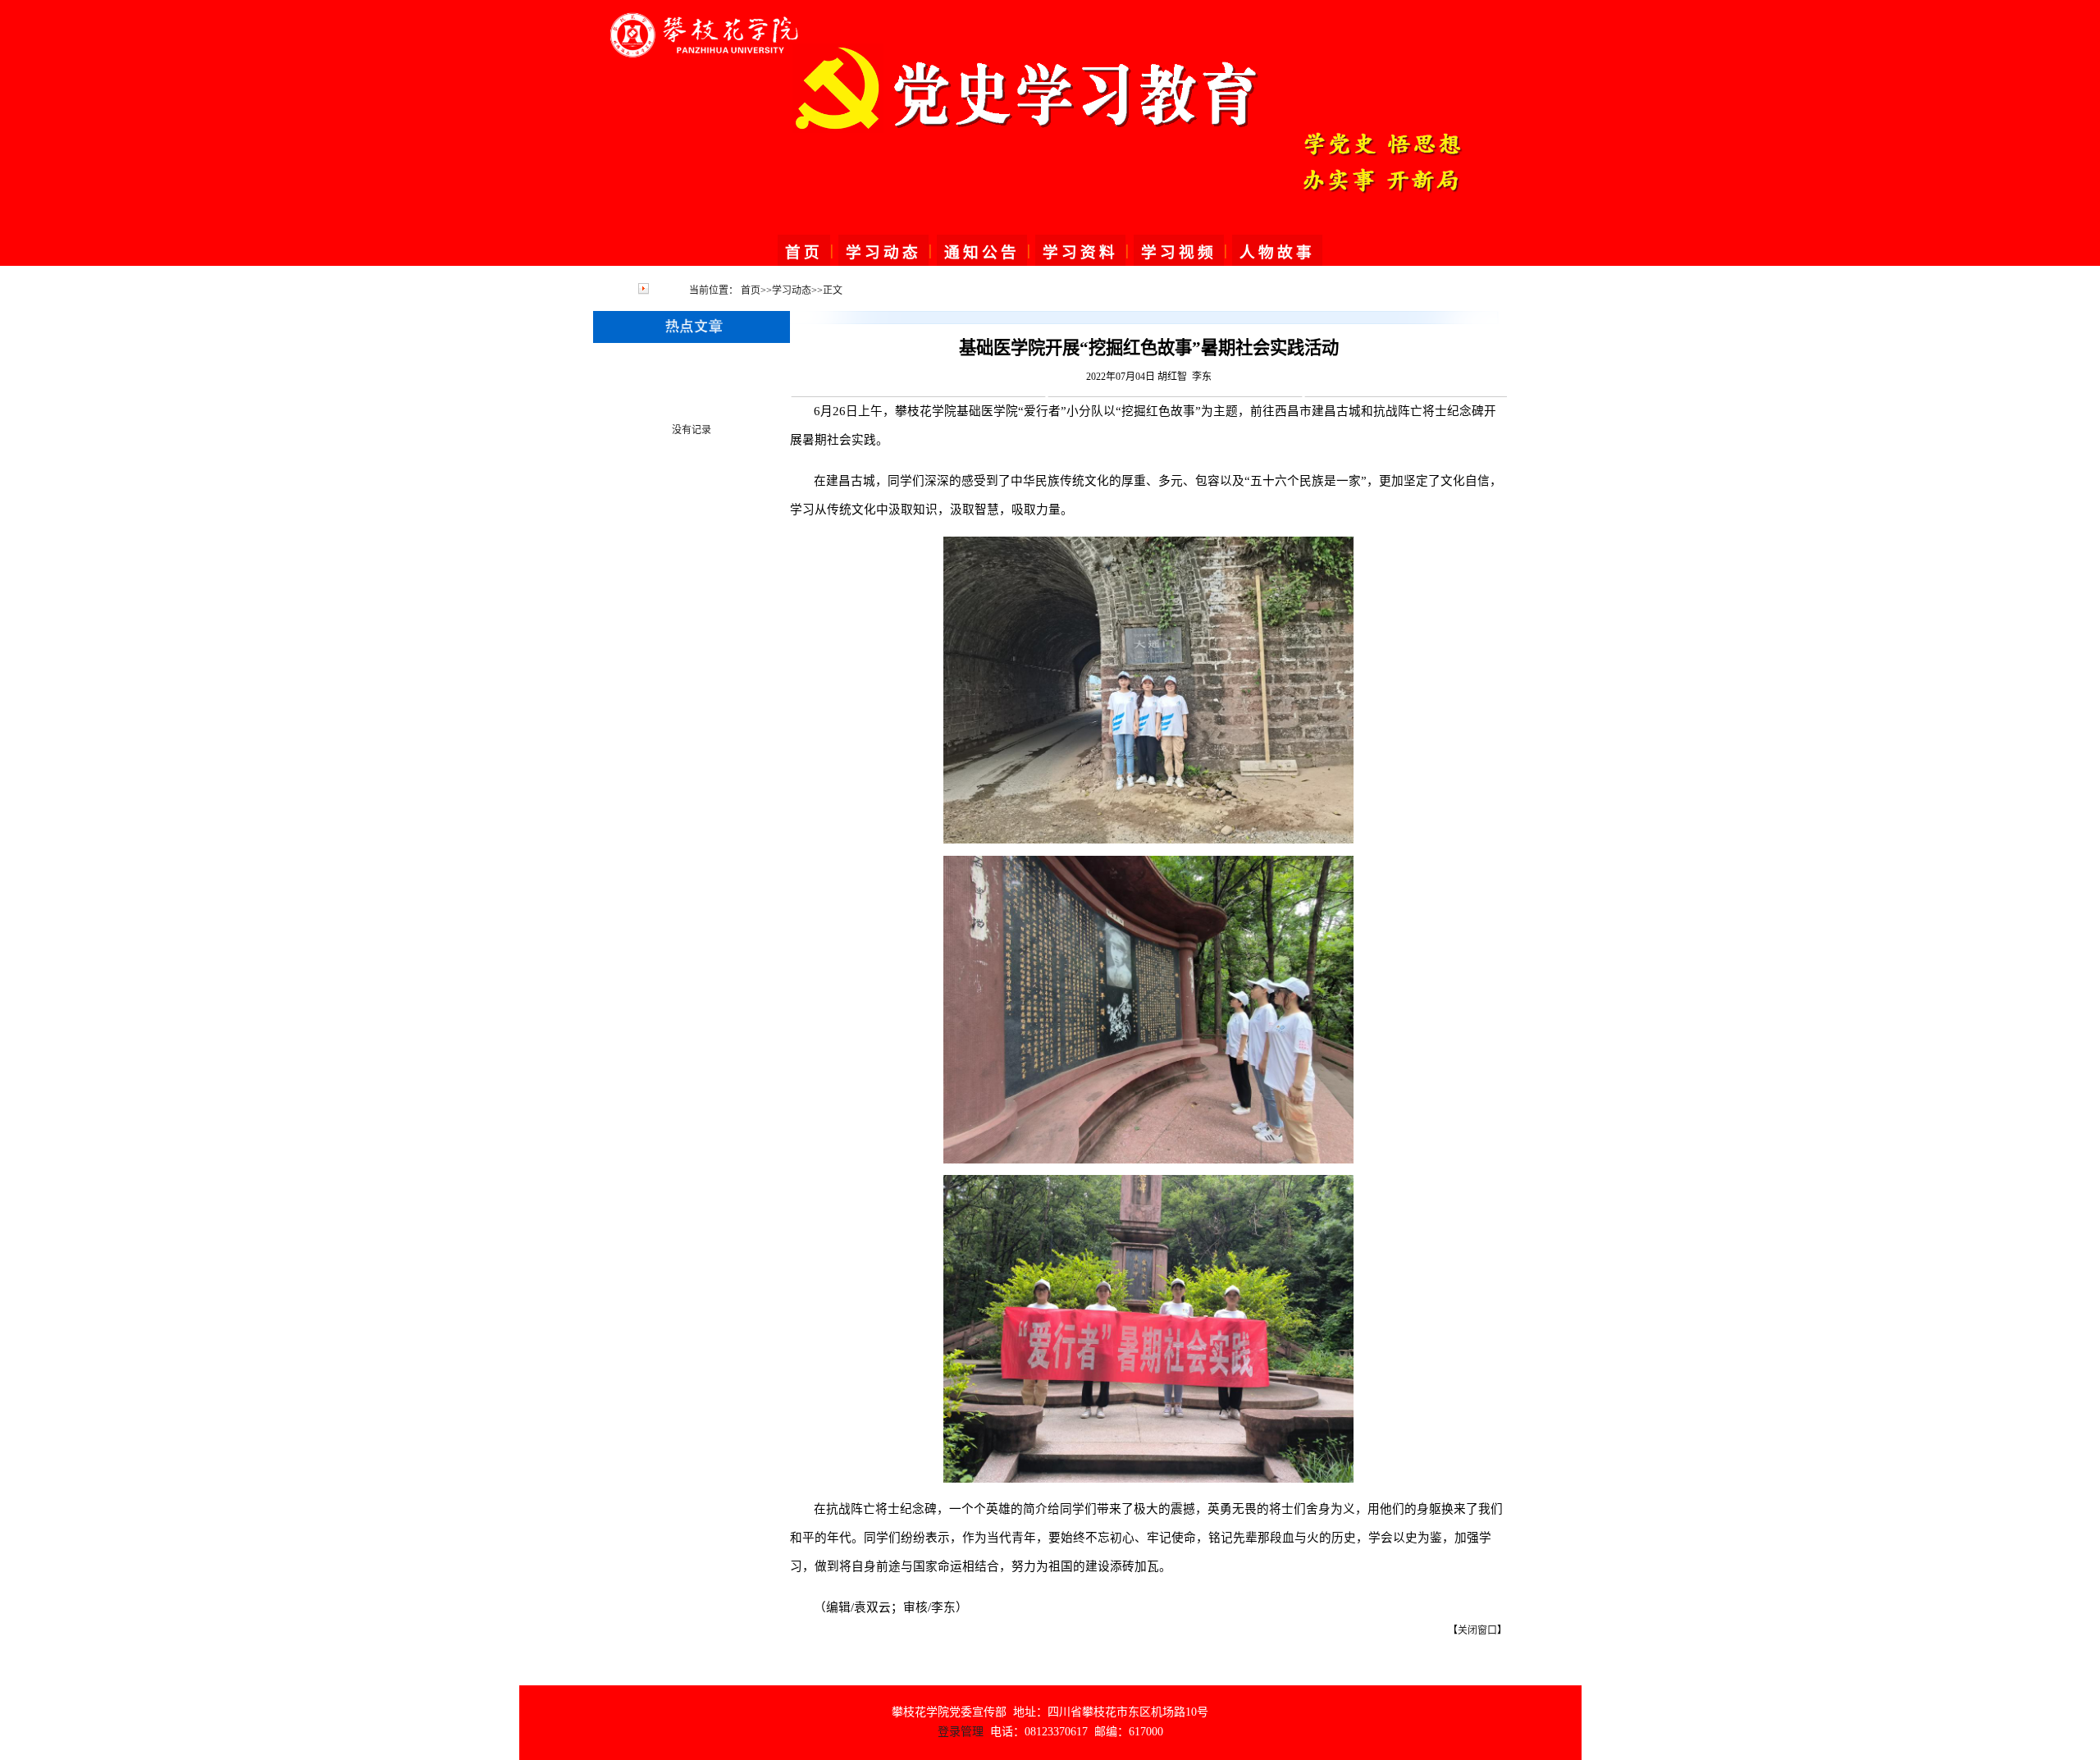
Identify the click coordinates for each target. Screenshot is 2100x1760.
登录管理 (961, 1732)
